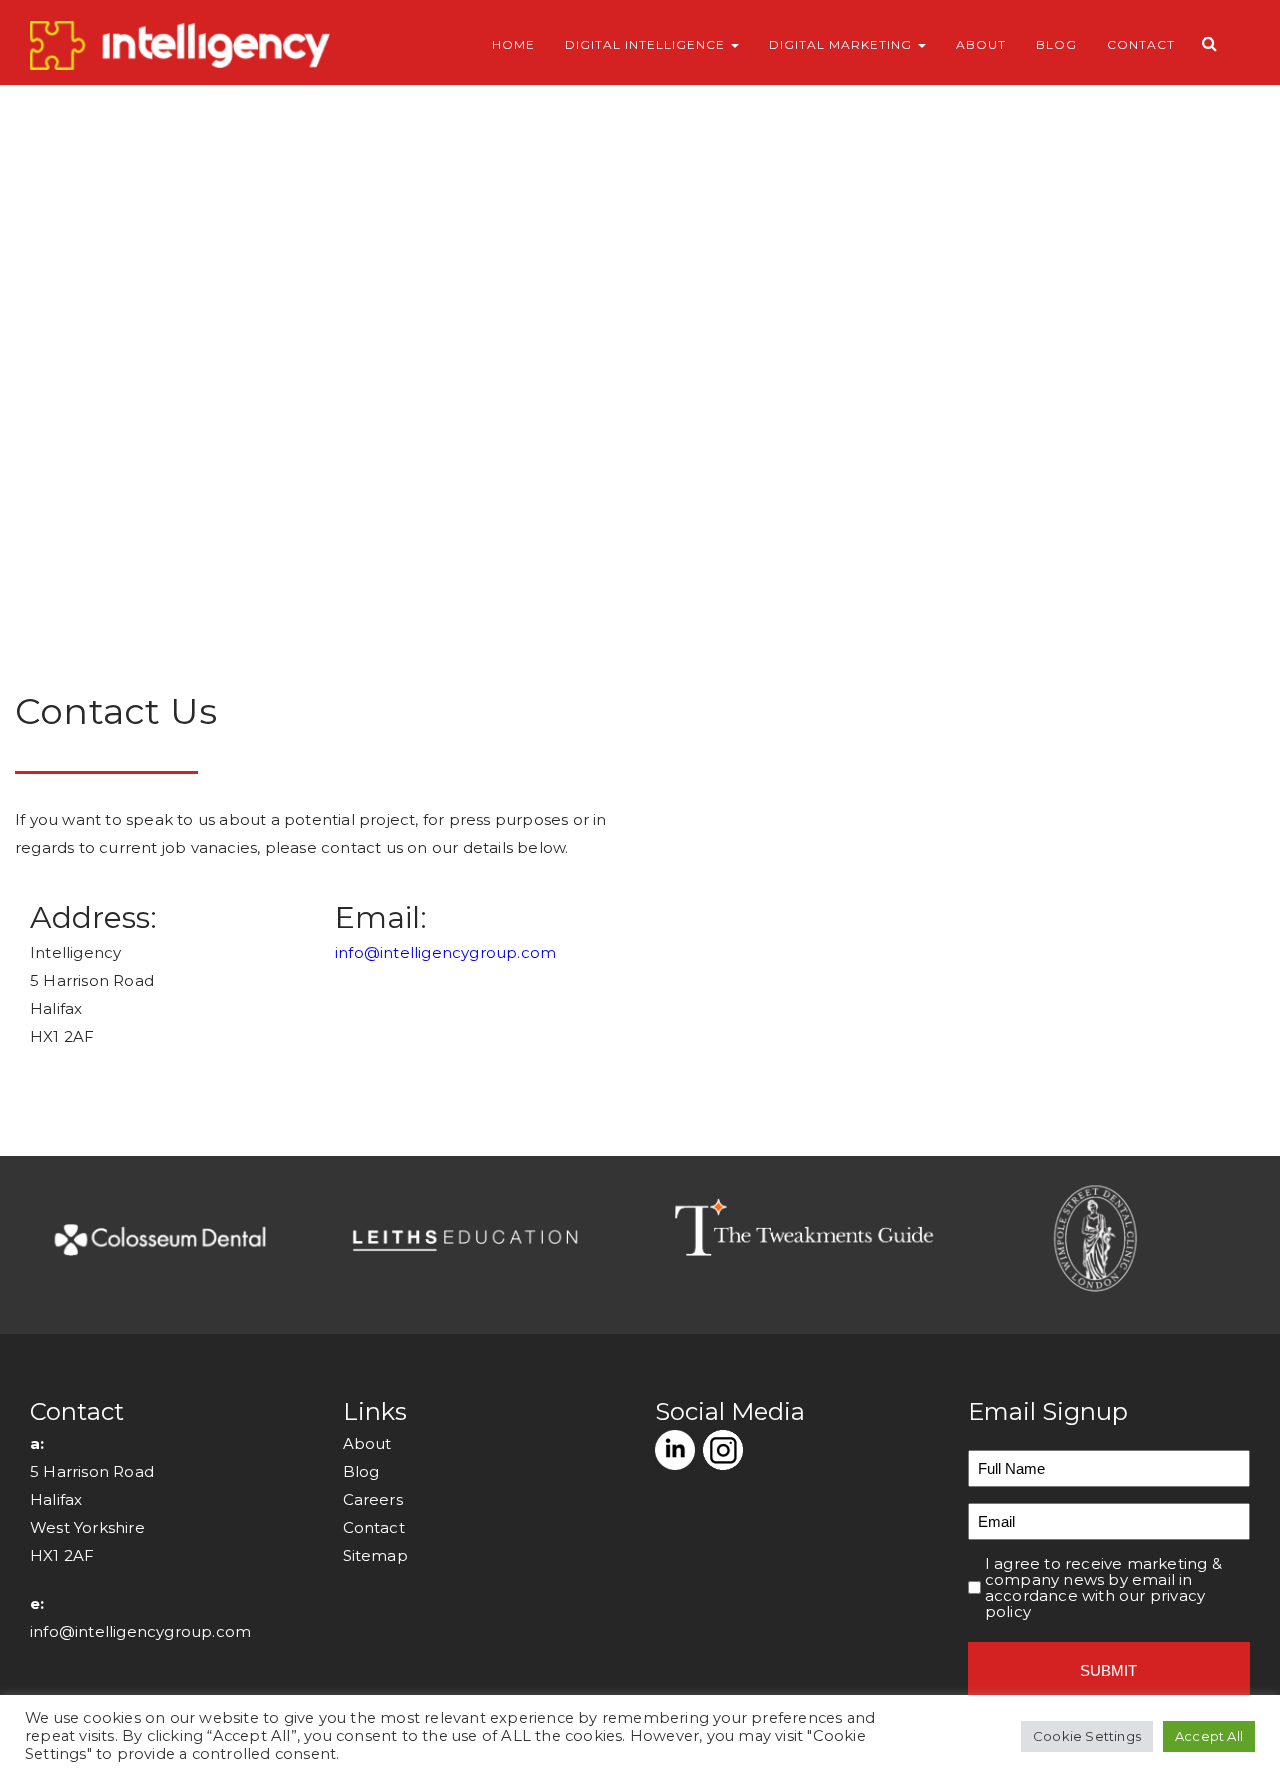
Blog (1056, 44)
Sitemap (375, 1555)
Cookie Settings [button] (1087, 1736)
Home (513, 44)
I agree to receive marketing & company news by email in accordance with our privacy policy (1103, 1588)
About (981, 44)
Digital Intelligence (647, 44)
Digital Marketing (842, 44)
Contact (1141, 44)
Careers (373, 1499)
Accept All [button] (1209, 1736)
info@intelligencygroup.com (445, 952)
